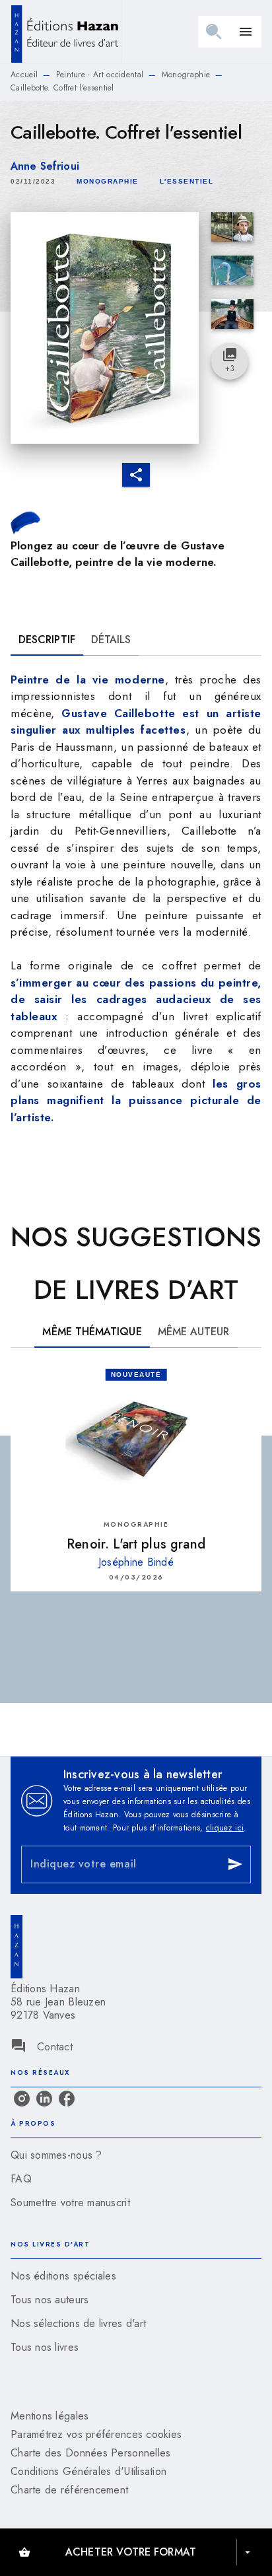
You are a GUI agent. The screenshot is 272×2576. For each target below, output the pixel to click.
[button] (108, 182)
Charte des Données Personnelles (90, 2453)
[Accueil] (66, 31)
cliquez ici (225, 1828)
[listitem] (22, 2099)
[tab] (47, 640)
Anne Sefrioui (45, 166)
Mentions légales (50, 2416)
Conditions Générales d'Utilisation (88, 2471)
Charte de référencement (69, 2490)
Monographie (186, 75)
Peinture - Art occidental (100, 75)
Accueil (24, 75)
